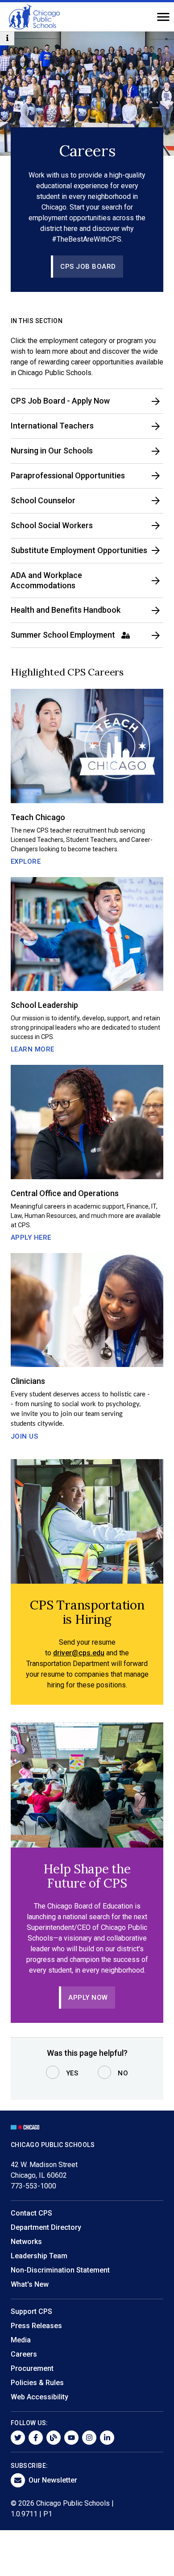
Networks (26, 2242)
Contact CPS (31, 2213)
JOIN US (25, 1436)
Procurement (32, 2368)
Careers (24, 2354)
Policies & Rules (37, 2383)
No (123, 2073)
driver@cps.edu (79, 1653)
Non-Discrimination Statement (60, 2270)
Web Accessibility (39, 2397)
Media (21, 2340)
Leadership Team (39, 2256)
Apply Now (88, 1998)
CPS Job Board (88, 267)
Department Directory (46, 2227)
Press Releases (36, 2326)
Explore (26, 861)
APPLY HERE (31, 1237)
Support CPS (31, 2311)
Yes (72, 2073)
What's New (30, 2284)
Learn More (33, 1049)
